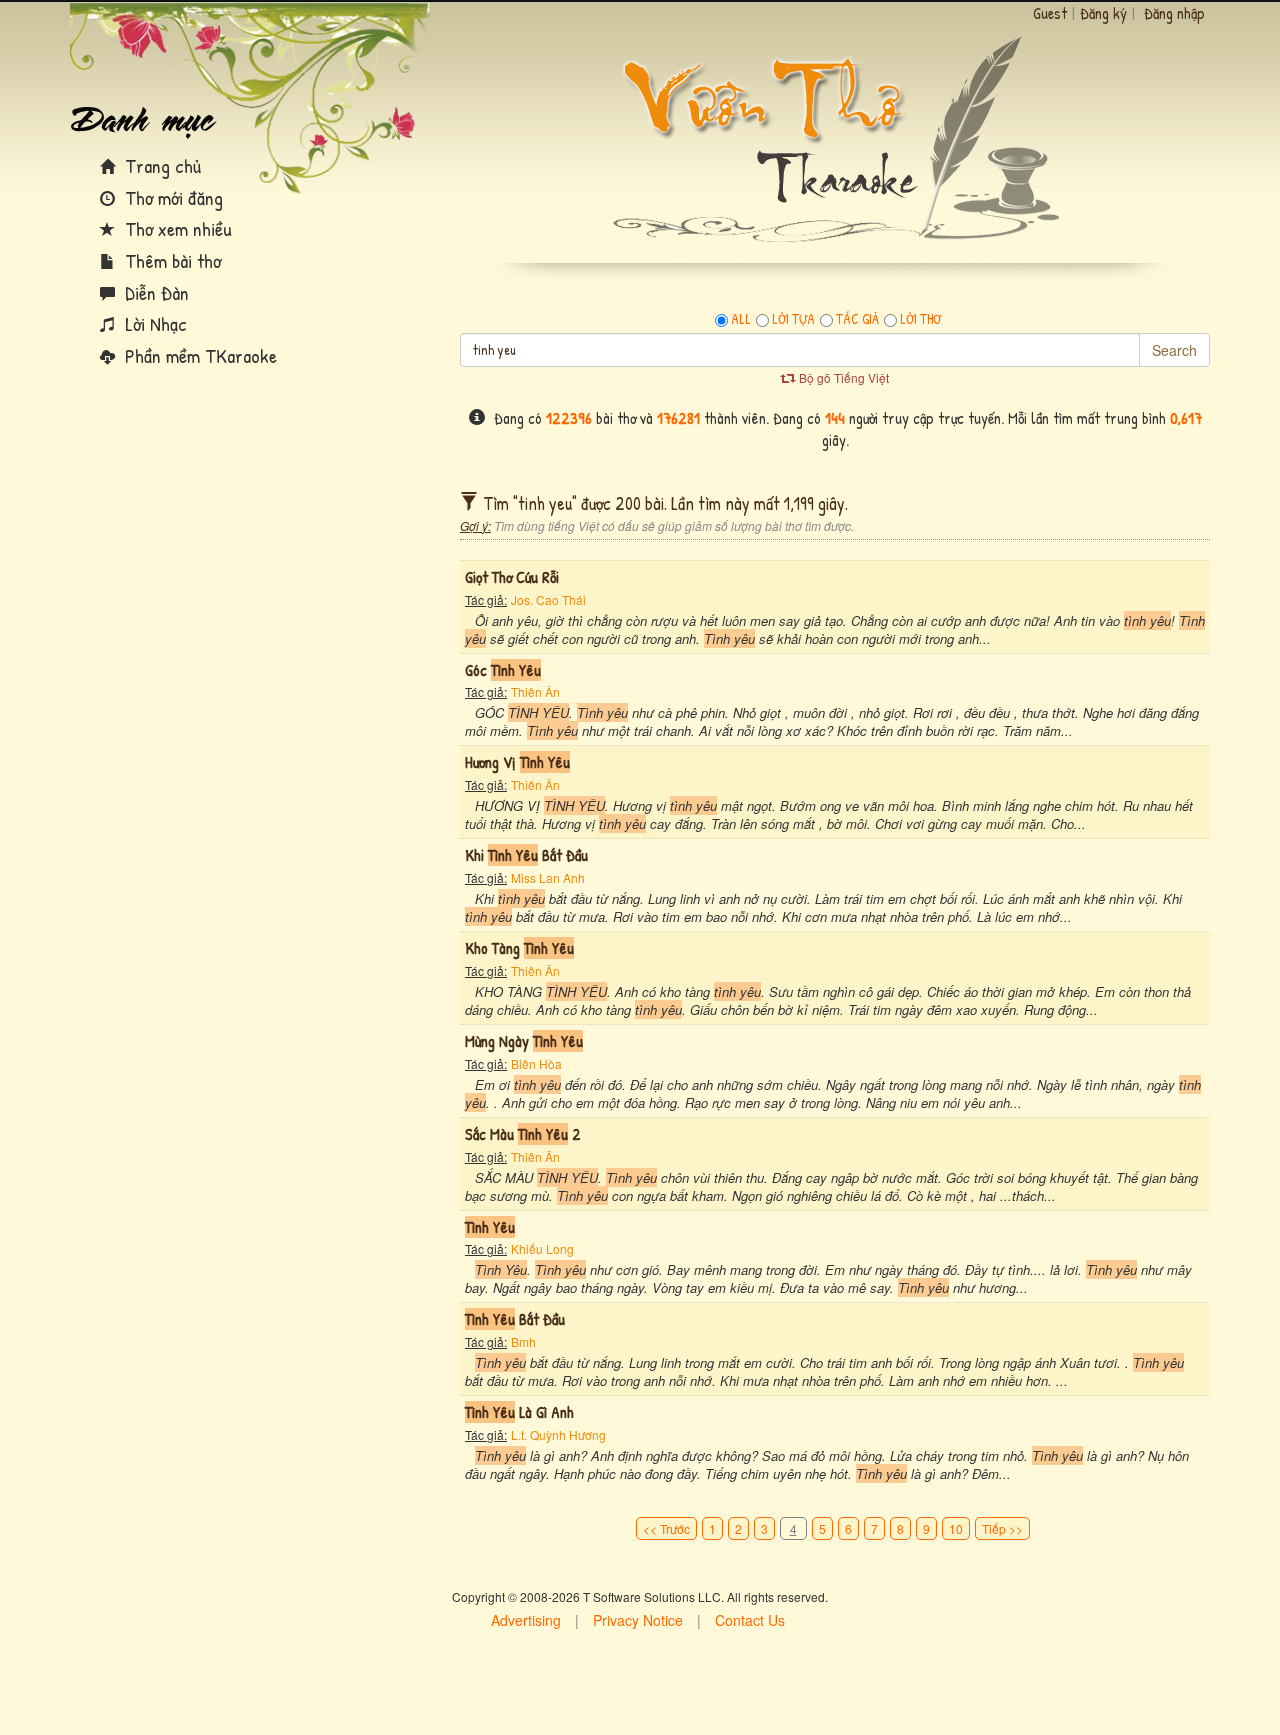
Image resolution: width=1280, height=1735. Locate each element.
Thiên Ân (535, 691)
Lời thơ (920, 319)
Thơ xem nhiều (176, 228)
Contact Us (750, 1620)
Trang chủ (160, 165)
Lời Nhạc (153, 323)
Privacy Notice (638, 1620)
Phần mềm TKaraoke (198, 355)
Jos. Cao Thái (548, 599)
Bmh (523, 1341)
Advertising (526, 1620)
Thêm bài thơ (170, 260)
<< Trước (666, 1528)
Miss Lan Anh (548, 877)
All (741, 319)
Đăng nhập (1174, 13)
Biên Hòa (536, 1063)
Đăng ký (1103, 13)
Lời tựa (793, 319)
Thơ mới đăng (171, 197)
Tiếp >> (1002, 1528)
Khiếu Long (542, 1248)
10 (956, 1528)
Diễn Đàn (154, 292)
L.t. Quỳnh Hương (558, 1434)
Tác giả (857, 319)
